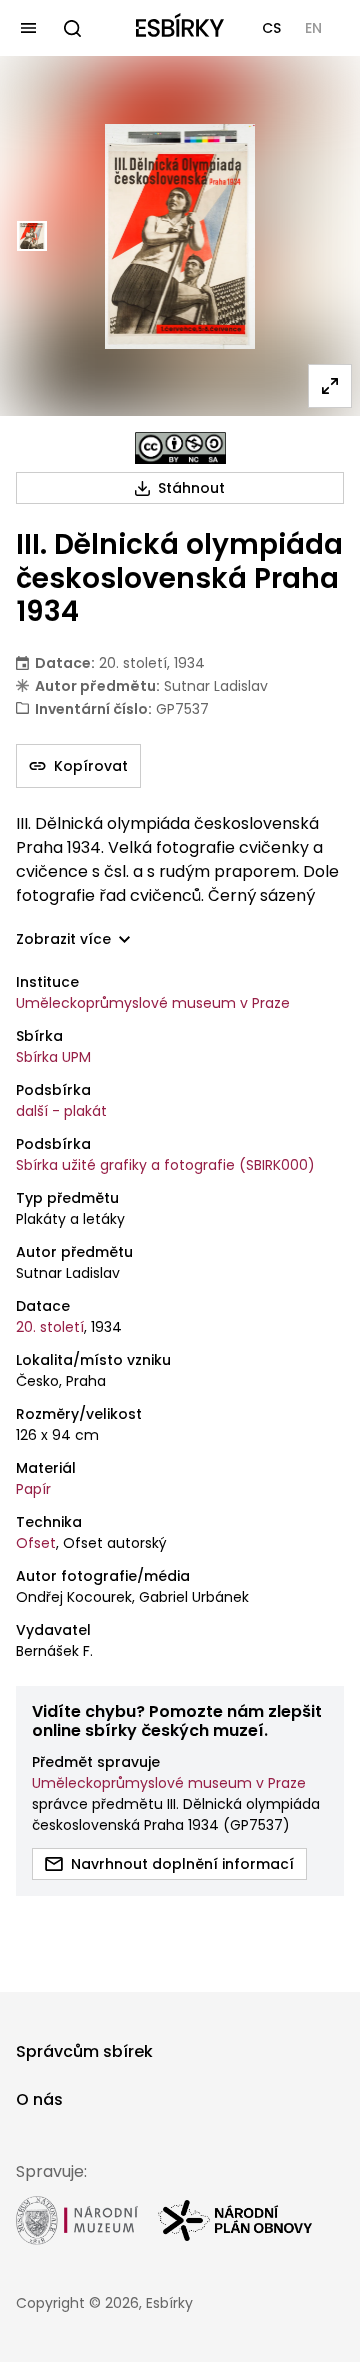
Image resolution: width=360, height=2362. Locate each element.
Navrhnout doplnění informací (182, 1864)
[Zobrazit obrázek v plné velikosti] (330, 386)
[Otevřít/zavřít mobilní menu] (28, 28)
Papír (33, 1489)
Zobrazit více (63, 939)
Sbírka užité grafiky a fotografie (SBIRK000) (165, 1165)
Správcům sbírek (84, 2051)
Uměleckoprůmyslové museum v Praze (153, 1003)
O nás (39, 2099)
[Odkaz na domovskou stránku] (180, 28)
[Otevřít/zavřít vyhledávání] (72, 28)
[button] (271, 28)
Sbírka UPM (53, 1057)
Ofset (36, 1543)
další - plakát (61, 1111)
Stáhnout (191, 488)
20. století (50, 1327)
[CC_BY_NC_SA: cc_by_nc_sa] (180, 448)
